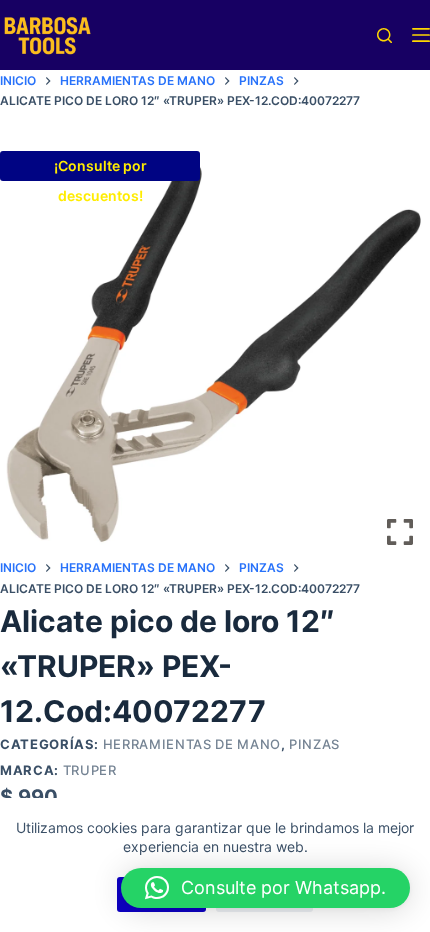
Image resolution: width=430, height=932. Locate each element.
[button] (265, 888)
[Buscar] (384, 35)
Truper (90, 770)
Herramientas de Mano (192, 744)
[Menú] (421, 35)
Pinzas (314, 744)
